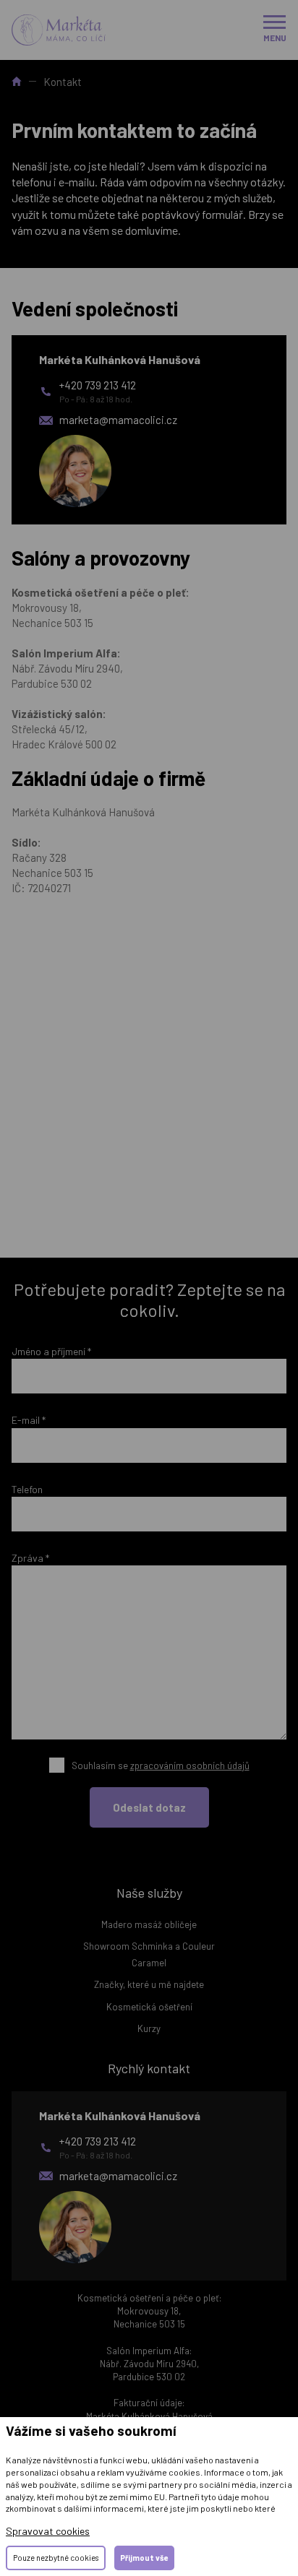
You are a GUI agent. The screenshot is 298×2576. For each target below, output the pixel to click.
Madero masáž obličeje (149, 1924)
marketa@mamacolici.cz (118, 420)
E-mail (29, 1420)
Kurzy (149, 2028)
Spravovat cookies (48, 2531)
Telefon (27, 1489)
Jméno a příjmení (51, 1351)
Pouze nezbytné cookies (56, 2558)
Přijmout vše (144, 2558)
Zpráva (30, 1558)
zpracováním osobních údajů (190, 1765)
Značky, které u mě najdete (149, 1984)
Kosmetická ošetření (149, 2007)
